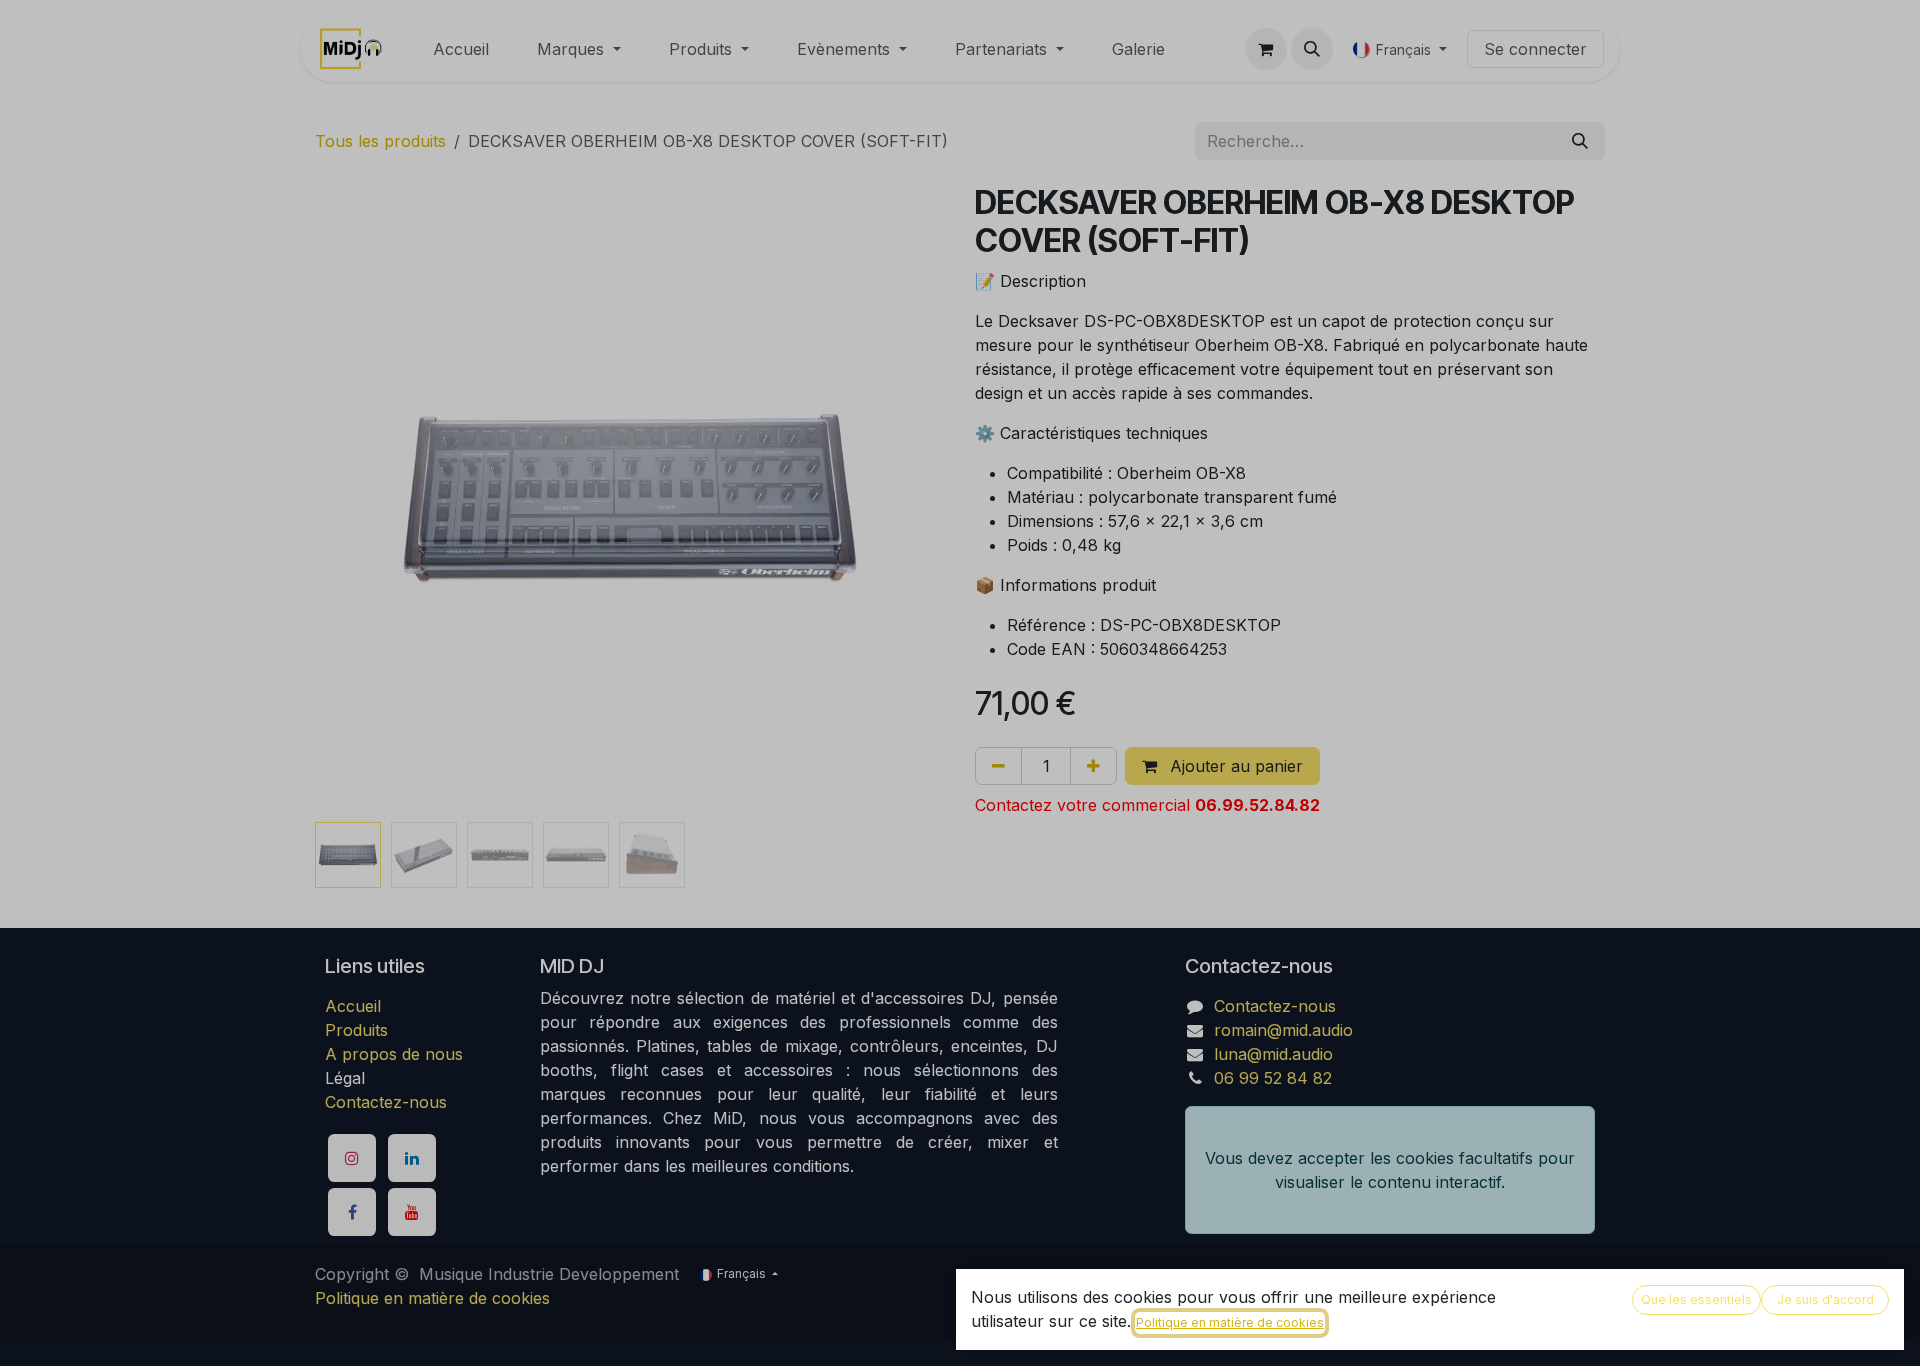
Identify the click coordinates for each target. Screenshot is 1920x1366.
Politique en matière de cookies (1230, 1322)
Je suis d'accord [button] (1825, 1299)
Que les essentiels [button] (1696, 1299)
